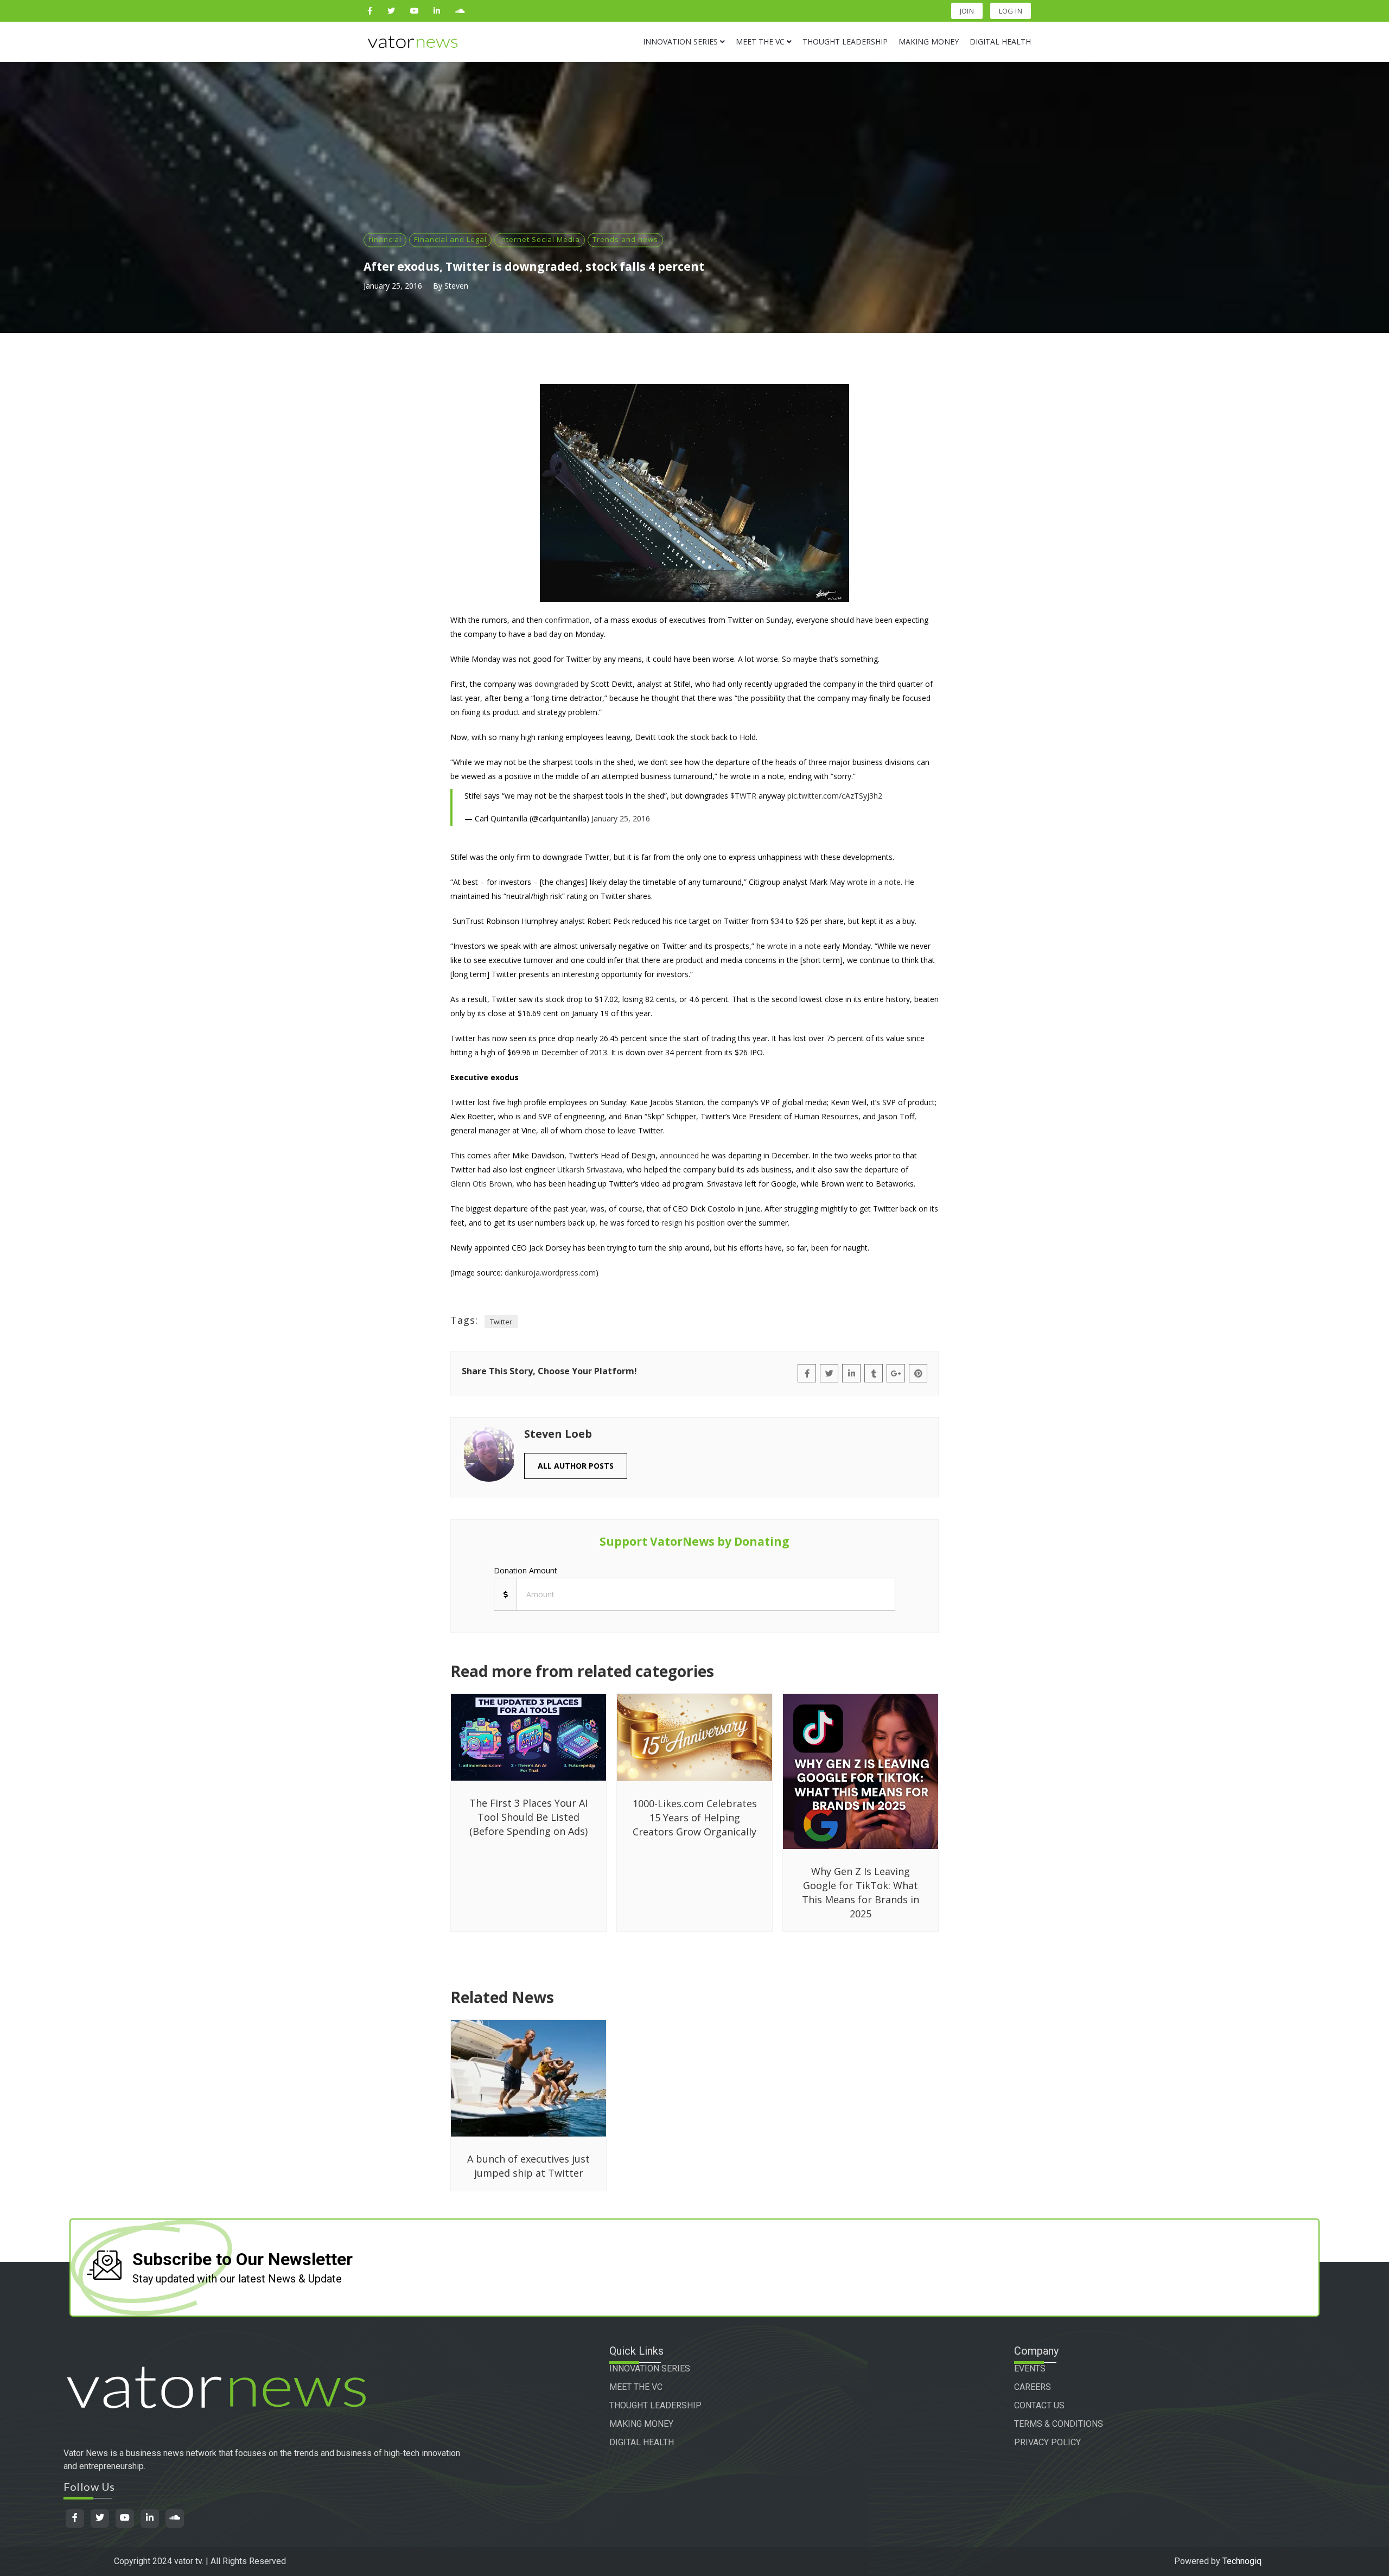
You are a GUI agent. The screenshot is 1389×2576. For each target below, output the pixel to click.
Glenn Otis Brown (481, 1184)
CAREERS (1033, 2387)
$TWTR (743, 796)
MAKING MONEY (641, 2424)
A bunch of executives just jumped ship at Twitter (528, 2166)
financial (385, 239)
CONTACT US (1039, 2405)
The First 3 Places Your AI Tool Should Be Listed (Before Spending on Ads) (528, 1817)
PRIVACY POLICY (1047, 2442)
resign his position (693, 1223)
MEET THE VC (636, 2387)
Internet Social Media (540, 239)
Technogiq (1242, 2561)
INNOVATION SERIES (650, 2368)
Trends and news (625, 239)
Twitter (501, 1322)
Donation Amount (525, 1570)
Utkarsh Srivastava (590, 1169)
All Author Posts (576, 1466)
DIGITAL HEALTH (642, 2442)
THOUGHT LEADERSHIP (655, 2405)
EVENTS (1030, 2368)
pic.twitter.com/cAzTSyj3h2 (835, 796)
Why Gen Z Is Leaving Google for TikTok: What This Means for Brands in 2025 (861, 1892)
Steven (456, 286)
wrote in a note (874, 882)
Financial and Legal (450, 239)
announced (679, 1155)
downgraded (556, 684)
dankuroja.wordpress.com (550, 1273)
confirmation (567, 620)
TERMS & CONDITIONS (1059, 2424)
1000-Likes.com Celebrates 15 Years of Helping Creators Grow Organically (695, 1818)
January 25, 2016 (393, 286)
